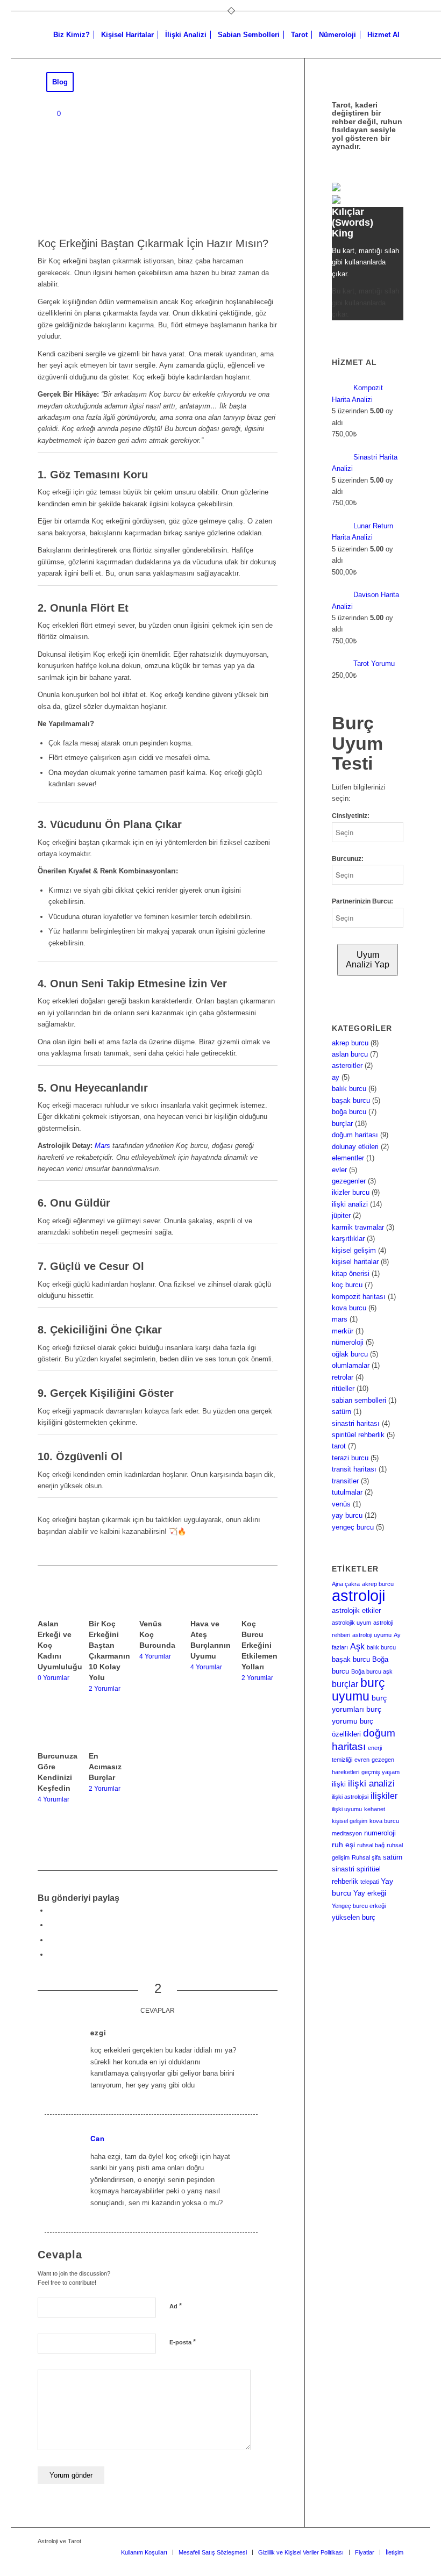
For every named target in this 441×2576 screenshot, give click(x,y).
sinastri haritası (356, 1423)
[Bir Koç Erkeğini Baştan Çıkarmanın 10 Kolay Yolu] (107, 1602)
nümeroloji (348, 1342)
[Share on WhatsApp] (51, 1940)
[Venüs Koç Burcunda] (158, 1602)
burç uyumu (358, 1689)
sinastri (343, 1869)
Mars (102, 1146)
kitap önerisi (351, 1273)
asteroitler (347, 1065)
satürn (342, 1412)
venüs (341, 1504)
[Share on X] (51, 1925)
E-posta (183, 2342)
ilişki (339, 1784)
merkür (343, 1331)
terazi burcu (350, 1458)
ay (336, 1077)
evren (362, 1760)
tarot (339, 1446)
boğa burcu (349, 1112)
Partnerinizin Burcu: (362, 901)
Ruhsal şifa (366, 1857)
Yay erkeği (370, 1893)
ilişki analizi (350, 1204)
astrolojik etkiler (356, 1611)
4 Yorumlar (155, 1656)
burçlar (342, 1124)
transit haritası (354, 1469)
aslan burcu (350, 1054)
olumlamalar (351, 1365)
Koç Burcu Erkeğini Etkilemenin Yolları (263, 1645)
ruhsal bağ (371, 1845)
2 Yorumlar (105, 1688)
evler (339, 1170)
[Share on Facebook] (51, 1910)
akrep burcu (350, 1043)
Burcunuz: (348, 859)
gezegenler (349, 1181)
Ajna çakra (346, 1584)
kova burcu (349, 1308)
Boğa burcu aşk (372, 1671)
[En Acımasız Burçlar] (107, 1734)
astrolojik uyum (351, 1623)
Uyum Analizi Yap (368, 960)
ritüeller (343, 1389)
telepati (369, 1882)
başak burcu (351, 1100)
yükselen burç (354, 1918)
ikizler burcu (351, 1192)
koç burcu (347, 1285)
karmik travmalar (358, 1227)
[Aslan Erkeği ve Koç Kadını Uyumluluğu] (56, 1602)
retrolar (343, 1377)
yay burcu (347, 1515)
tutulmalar (347, 1492)
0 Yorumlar (54, 1678)
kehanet (375, 1809)
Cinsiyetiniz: (351, 816)
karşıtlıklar (348, 1239)
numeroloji (380, 1833)
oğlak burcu (350, 1354)
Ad (176, 2306)
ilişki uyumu (347, 1809)
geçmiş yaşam (380, 1772)
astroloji (358, 1595)
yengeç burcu (353, 1527)
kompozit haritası (359, 1297)
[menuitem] (72, 35)
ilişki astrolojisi (350, 1797)
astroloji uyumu (372, 1635)
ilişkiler (384, 1796)
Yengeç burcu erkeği (359, 1906)
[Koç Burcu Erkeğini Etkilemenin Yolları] (260, 1602)
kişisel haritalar (355, 1262)
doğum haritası (355, 1135)
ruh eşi (343, 1845)
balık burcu (349, 1089)
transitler (345, 1481)
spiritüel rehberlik (358, 1435)
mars (340, 1319)
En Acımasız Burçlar (105, 1767)
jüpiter (341, 1215)
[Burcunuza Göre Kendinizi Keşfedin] (56, 1734)
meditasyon (347, 1833)
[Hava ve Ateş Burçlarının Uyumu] (209, 1602)
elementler (348, 1158)
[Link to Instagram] (51, 1954)
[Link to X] (379, 2541)
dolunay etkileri (355, 1147)
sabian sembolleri (359, 1400)
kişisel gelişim (354, 1250)
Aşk (357, 1646)
